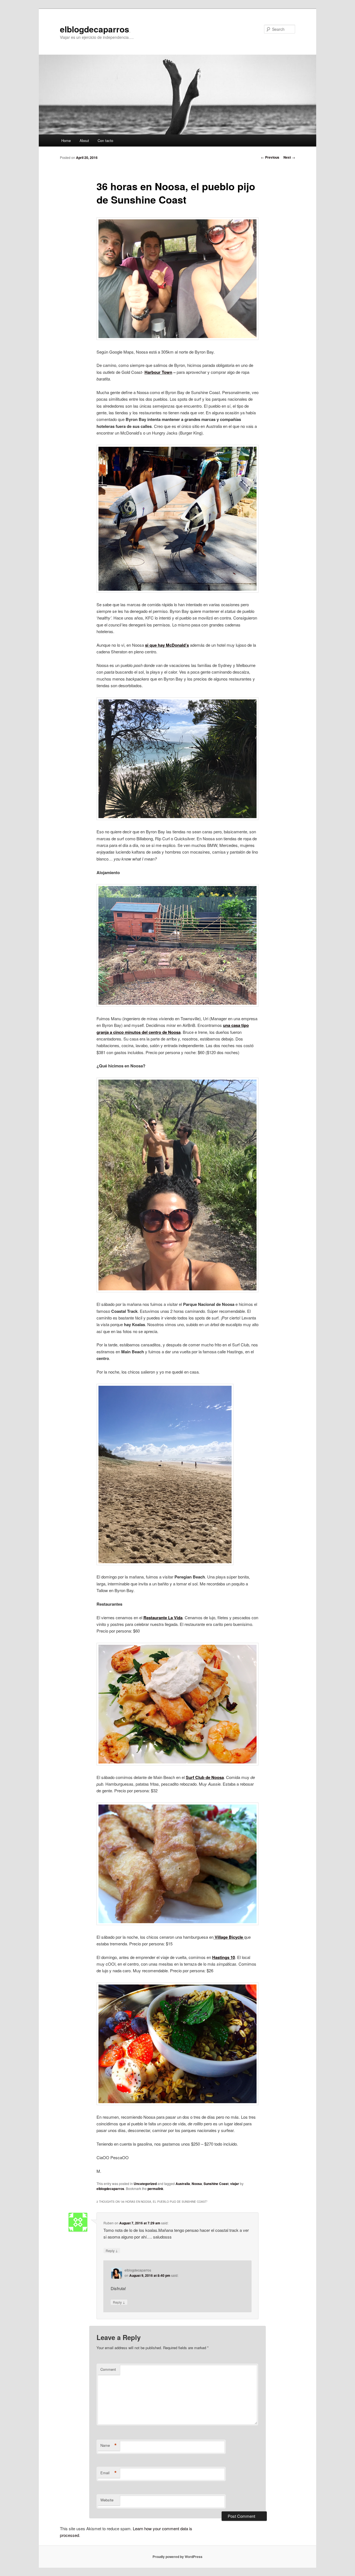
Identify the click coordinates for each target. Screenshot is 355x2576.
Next (289, 157)
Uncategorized (145, 2184)
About (84, 140)
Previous (270, 157)
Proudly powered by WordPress (177, 2557)
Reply (112, 2250)
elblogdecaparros (95, 29)
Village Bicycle (229, 1937)
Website (107, 2500)
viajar (235, 2184)
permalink (155, 2189)
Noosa (197, 2184)
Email (109, 2473)
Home (66, 140)
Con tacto (105, 140)
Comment (108, 2369)
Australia (183, 2184)
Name (109, 2445)
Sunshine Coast (216, 2184)
